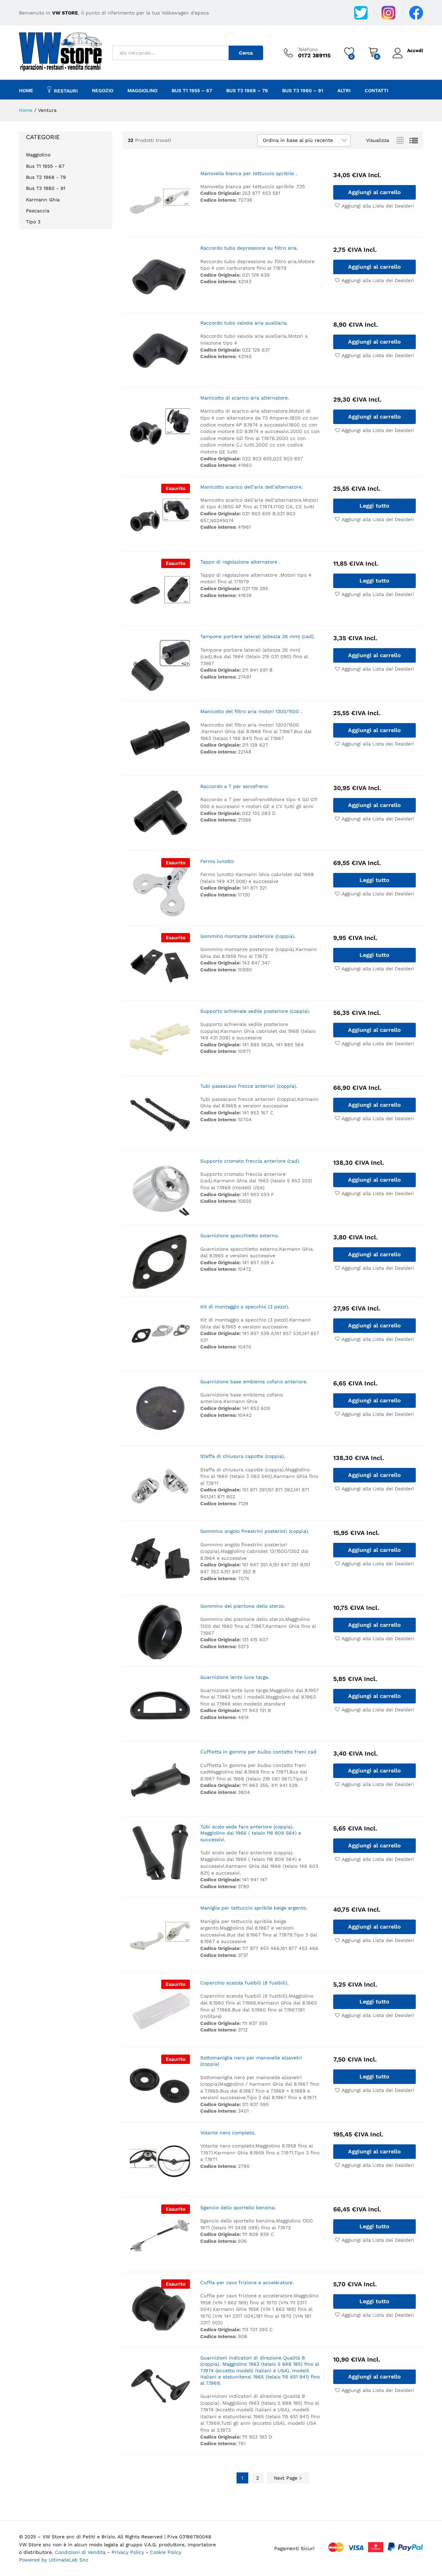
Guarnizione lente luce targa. (235, 1677)
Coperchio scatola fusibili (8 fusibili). (244, 1983)
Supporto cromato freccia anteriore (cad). (250, 1161)
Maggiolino (38, 155)
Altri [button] (344, 90)
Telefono (308, 49)
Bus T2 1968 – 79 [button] (247, 90)
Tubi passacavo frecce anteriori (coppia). (249, 1086)
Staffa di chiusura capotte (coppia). (243, 1456)
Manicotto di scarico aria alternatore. (245, 398)
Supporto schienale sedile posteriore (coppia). (255, 1011)
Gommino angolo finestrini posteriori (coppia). (255, 1531)
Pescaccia (38, 211)
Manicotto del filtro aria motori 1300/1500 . (251, 711)
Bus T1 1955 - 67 (45, 166)
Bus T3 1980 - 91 (46, 188)
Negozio (103, 90)
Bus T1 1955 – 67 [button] (192, 90)
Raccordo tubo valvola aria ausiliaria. (244, 323)
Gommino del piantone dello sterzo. (243, 1606)
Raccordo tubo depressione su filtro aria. (249, 248)
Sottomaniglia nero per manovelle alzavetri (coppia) (251, 2061)
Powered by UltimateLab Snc (54, 2560)
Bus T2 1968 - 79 (46, 177)
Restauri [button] (66, 91)
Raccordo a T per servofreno (234, 786)
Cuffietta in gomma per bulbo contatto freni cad (258, 1752)
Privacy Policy (129, 2552)
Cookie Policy (166, 2552)
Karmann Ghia (43, 200)
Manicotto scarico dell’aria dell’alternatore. (252, 487)
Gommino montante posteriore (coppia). (248, 936)
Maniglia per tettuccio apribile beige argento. (254, 1908)
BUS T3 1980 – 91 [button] (303, 90)
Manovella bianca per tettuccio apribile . (249, 173)
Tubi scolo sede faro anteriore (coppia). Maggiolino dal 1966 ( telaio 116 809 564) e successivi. (251, 1833)
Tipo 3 (33, 222)
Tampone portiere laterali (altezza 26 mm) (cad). (258, 636)
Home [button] (26, 90)
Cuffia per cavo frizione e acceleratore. (247, 2282)
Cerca (246, 53)
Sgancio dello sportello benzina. (238, 2208)
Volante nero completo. (228, 2133)
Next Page (286, 2478)
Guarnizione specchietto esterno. (240, 1236)
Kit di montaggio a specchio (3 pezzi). (245, 1307)
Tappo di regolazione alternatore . (240, 562)
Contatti (376, 90)
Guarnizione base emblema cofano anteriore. (254, 1382)
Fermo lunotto (217, 861)
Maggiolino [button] (142, 90)
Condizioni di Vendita (80, 2552)
